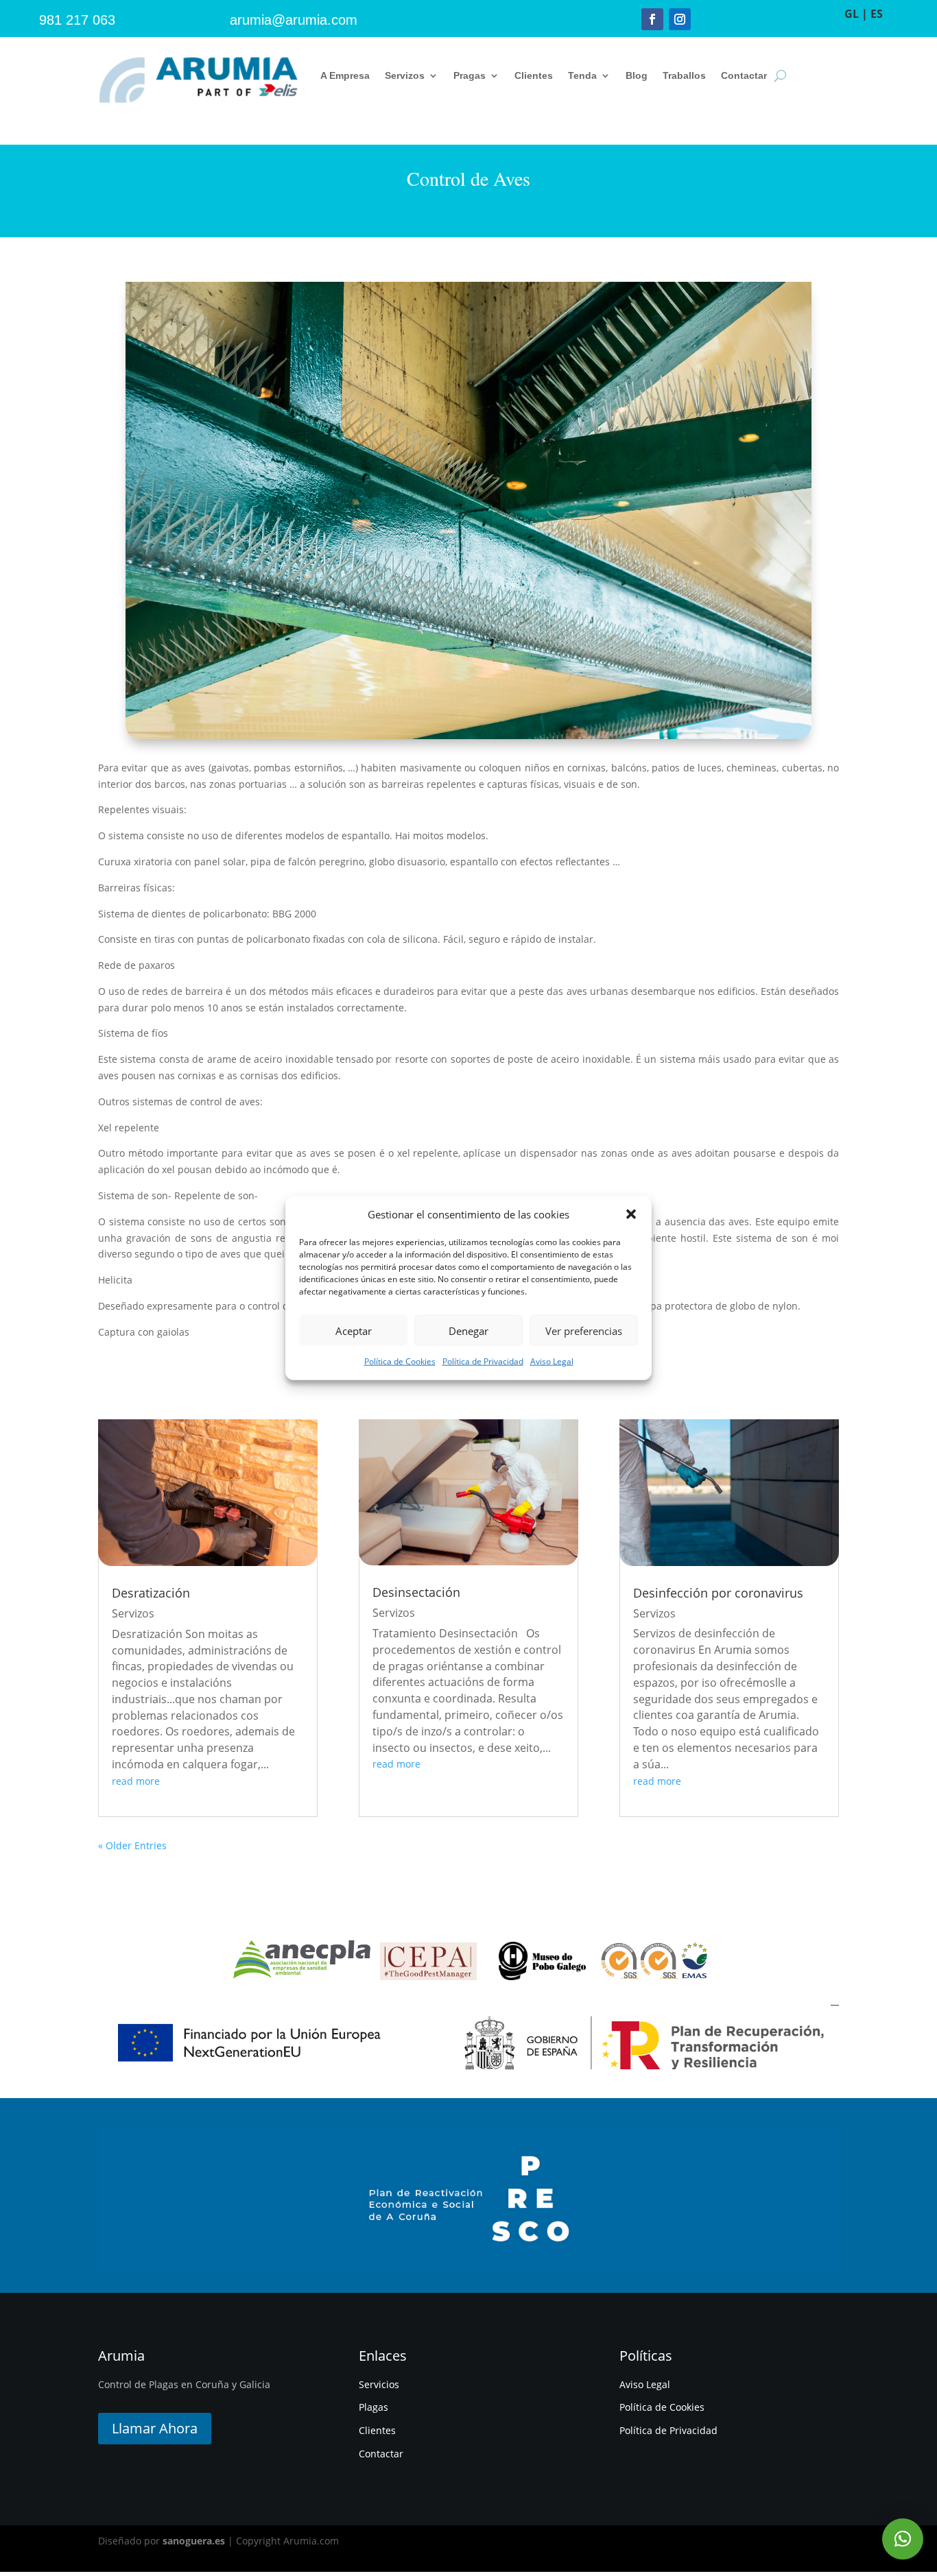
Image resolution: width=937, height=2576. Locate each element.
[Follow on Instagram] (680, 19)
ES (877, 14)
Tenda (582, 75)
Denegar (468, 1331)
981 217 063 (77, 20)
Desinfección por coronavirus (718, 1593)
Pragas (470, 75)
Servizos (405, 75)
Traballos (684, 75)
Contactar (744, 75)
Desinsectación (416, 1592)
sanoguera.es (194, 2541)
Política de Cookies (400, 1361)
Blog (637, 75)
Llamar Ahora (155, 2428)
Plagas (373, 2407)
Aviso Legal (552, 1361)
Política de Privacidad (483, 1361)
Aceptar (354, 1331)
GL (852, 14)
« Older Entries (132, 1845)
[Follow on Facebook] (652, 19)
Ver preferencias (584, 1331)
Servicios (379, 2384)
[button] (631, 1214)
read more (136, 1781)
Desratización (151, 1593)
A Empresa (345, 75)
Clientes (534, 75)
